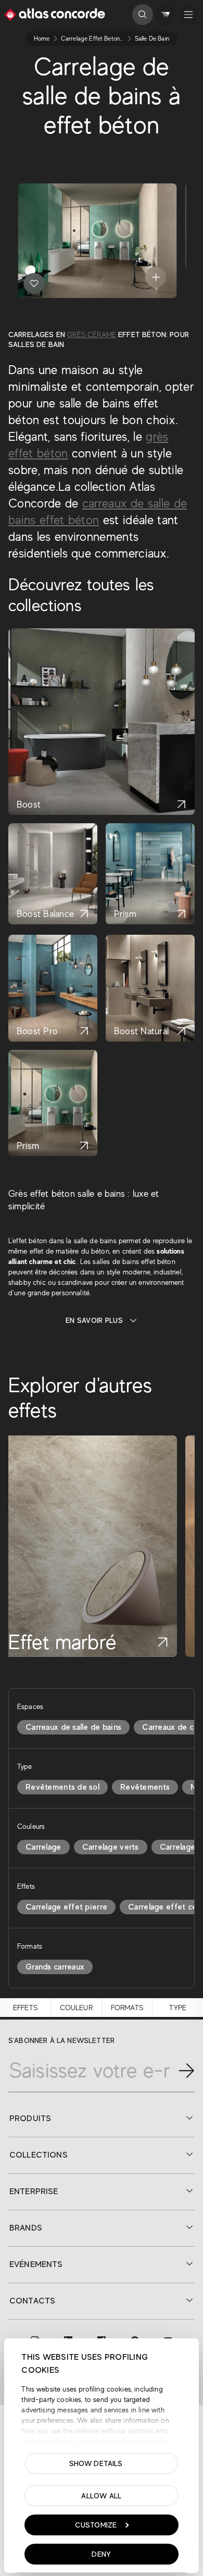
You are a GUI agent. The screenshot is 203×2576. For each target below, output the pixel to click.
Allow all (102, 2496)
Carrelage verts (111, 1847)
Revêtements (145, 1787)
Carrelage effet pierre (66, 1907)
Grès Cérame (92, 335)
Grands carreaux (55, 1967)
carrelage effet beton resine (100, 39)
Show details (96, 2463)
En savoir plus (94, 1320)
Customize (96, 2525)
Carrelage (43, 1847)
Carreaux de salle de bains (73, 1727)
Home (42, 39)
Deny (101, 2554)
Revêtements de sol (62, 1787)
